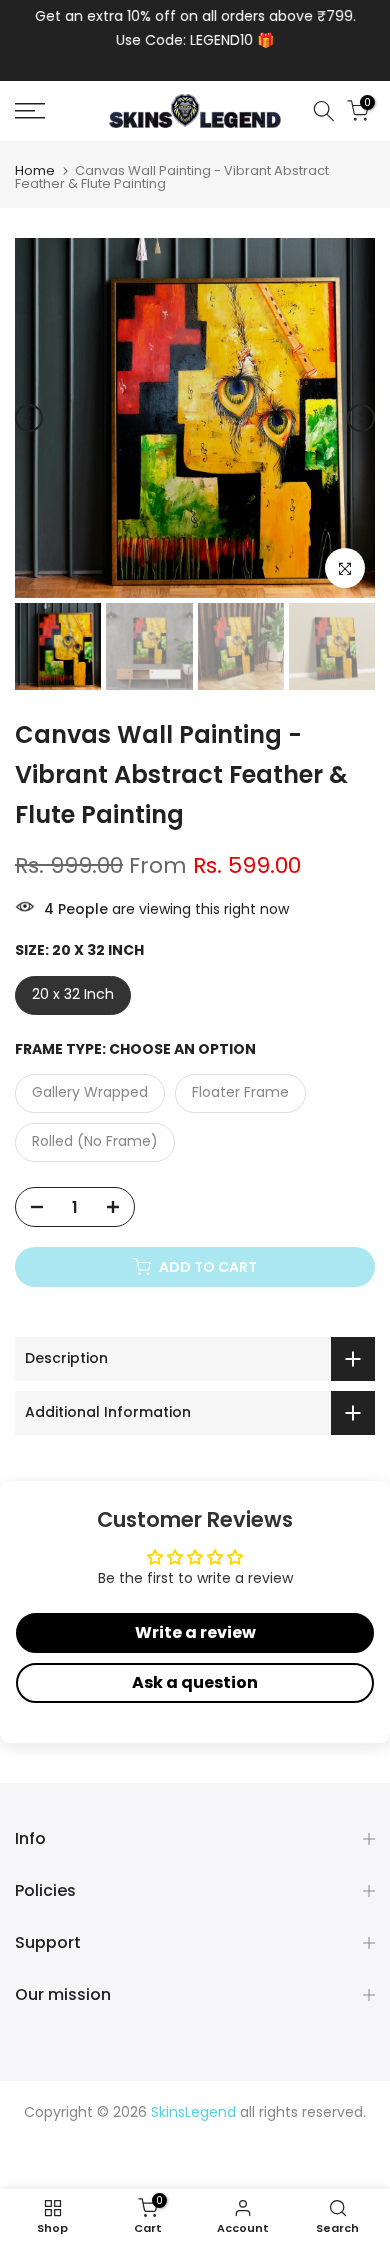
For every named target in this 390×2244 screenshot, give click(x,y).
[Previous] (29, 418)
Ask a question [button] (195, 1682)
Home (35, 170)
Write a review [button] (195, 1632)
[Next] (361, 418)
